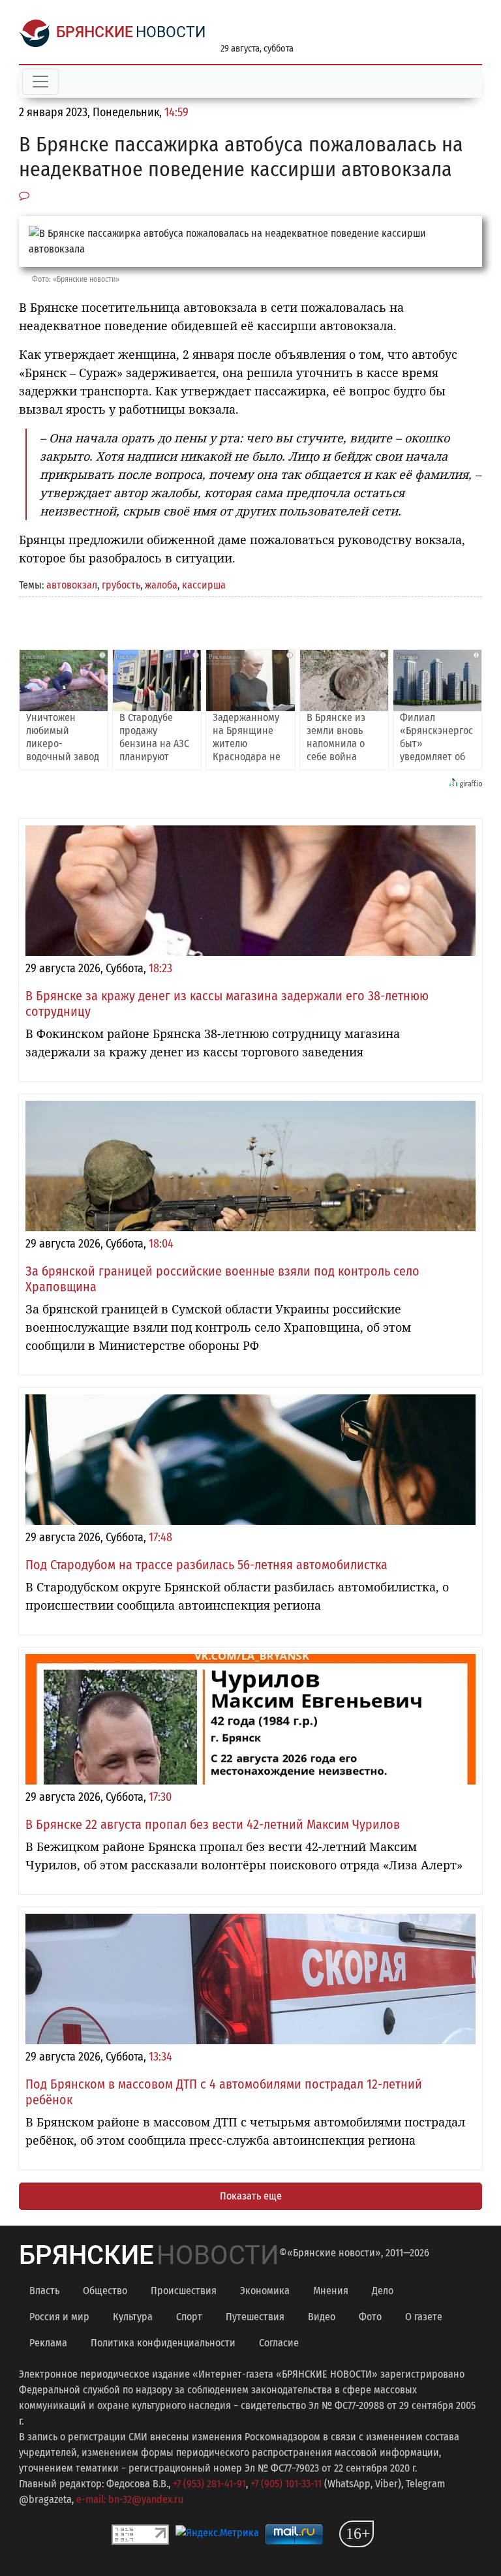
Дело (383, 2291)
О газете (424, 2317)
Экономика (265, 2291)
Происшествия (184, 2291)
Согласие (279, 2343)
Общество (105, 2291)
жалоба (161, 585)
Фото (370, 2317)
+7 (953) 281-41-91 (209, 2484)
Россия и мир (59, 2317)
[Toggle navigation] (40, 82)
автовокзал (72, 585)
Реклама (48, 2343)
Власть (44, 2291)
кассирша (204, 585)
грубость (121, 585)
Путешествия (255, 2317)
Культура (133, 2317)
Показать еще (251, 2196)
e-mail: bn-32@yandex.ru (130, 2499)
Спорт (189, 2317)
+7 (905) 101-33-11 (286, 2484)
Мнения (331, 2291)
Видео (322, 2317)
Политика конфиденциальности (163, 2343)
